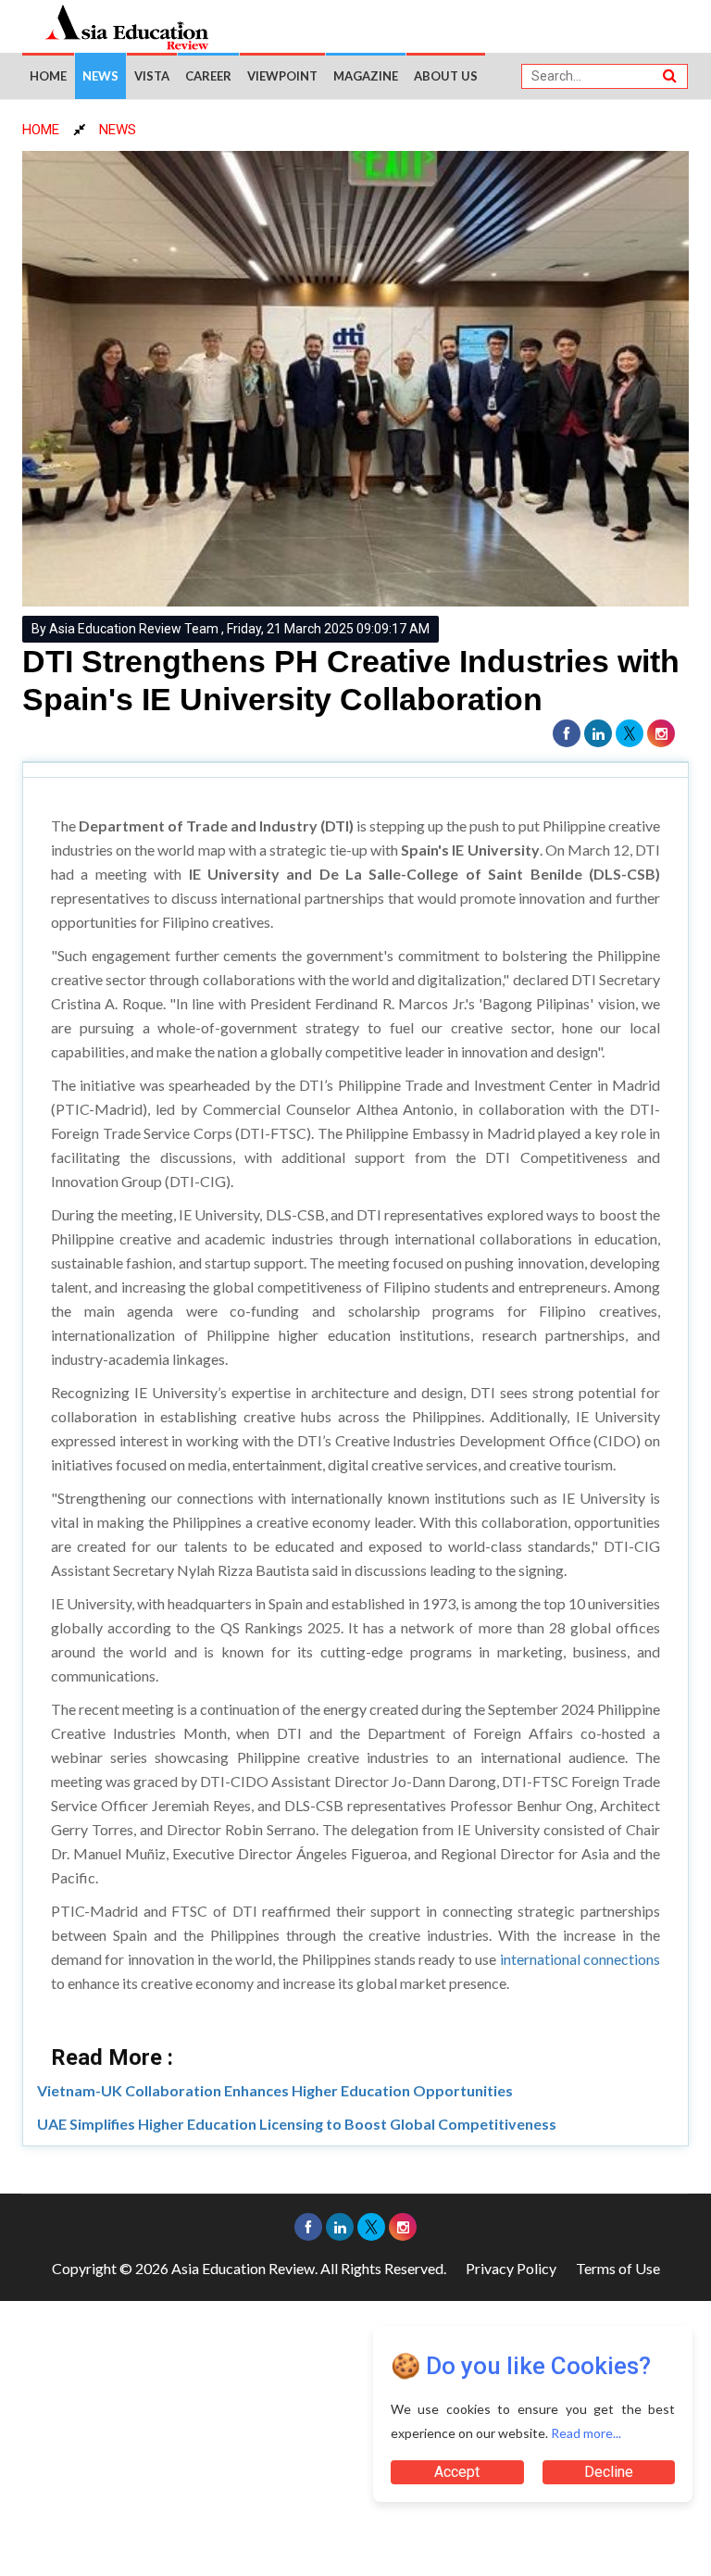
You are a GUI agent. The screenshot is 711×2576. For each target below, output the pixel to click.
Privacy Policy (511, 2268)
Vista (152, 76)
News (100, 76)
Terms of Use (618, 2268)
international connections (580, 1959)
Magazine (366, 76)
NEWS (118, 130)
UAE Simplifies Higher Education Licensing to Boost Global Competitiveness (297, 2124)
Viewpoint (282, 76)
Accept (457, 2472)
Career (208, 76)
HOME (41, 130)
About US (446, 76)
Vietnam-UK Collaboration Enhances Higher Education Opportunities (275, 2090)
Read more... (586, 2433)
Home (48, 76)
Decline (609, 2472)
